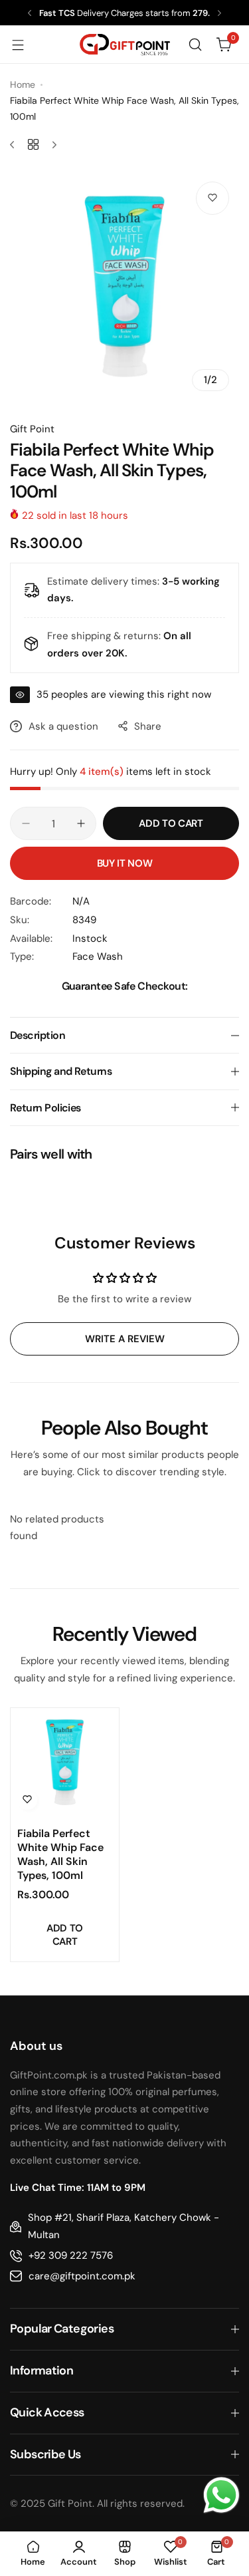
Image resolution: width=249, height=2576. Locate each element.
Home (23, 84)
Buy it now (124, 863)
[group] (124, 286)
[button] (30, 13)
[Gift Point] (125, 45)
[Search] (195, 45)
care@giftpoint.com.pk (82, 2276)
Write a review (125, 1339)
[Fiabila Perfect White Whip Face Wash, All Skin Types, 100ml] (65, 1762)
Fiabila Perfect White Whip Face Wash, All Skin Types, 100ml (60, 1854)
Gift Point (32, 429)
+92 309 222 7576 (71, 2255)
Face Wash (98, 956)
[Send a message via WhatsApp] (221, 2495)
